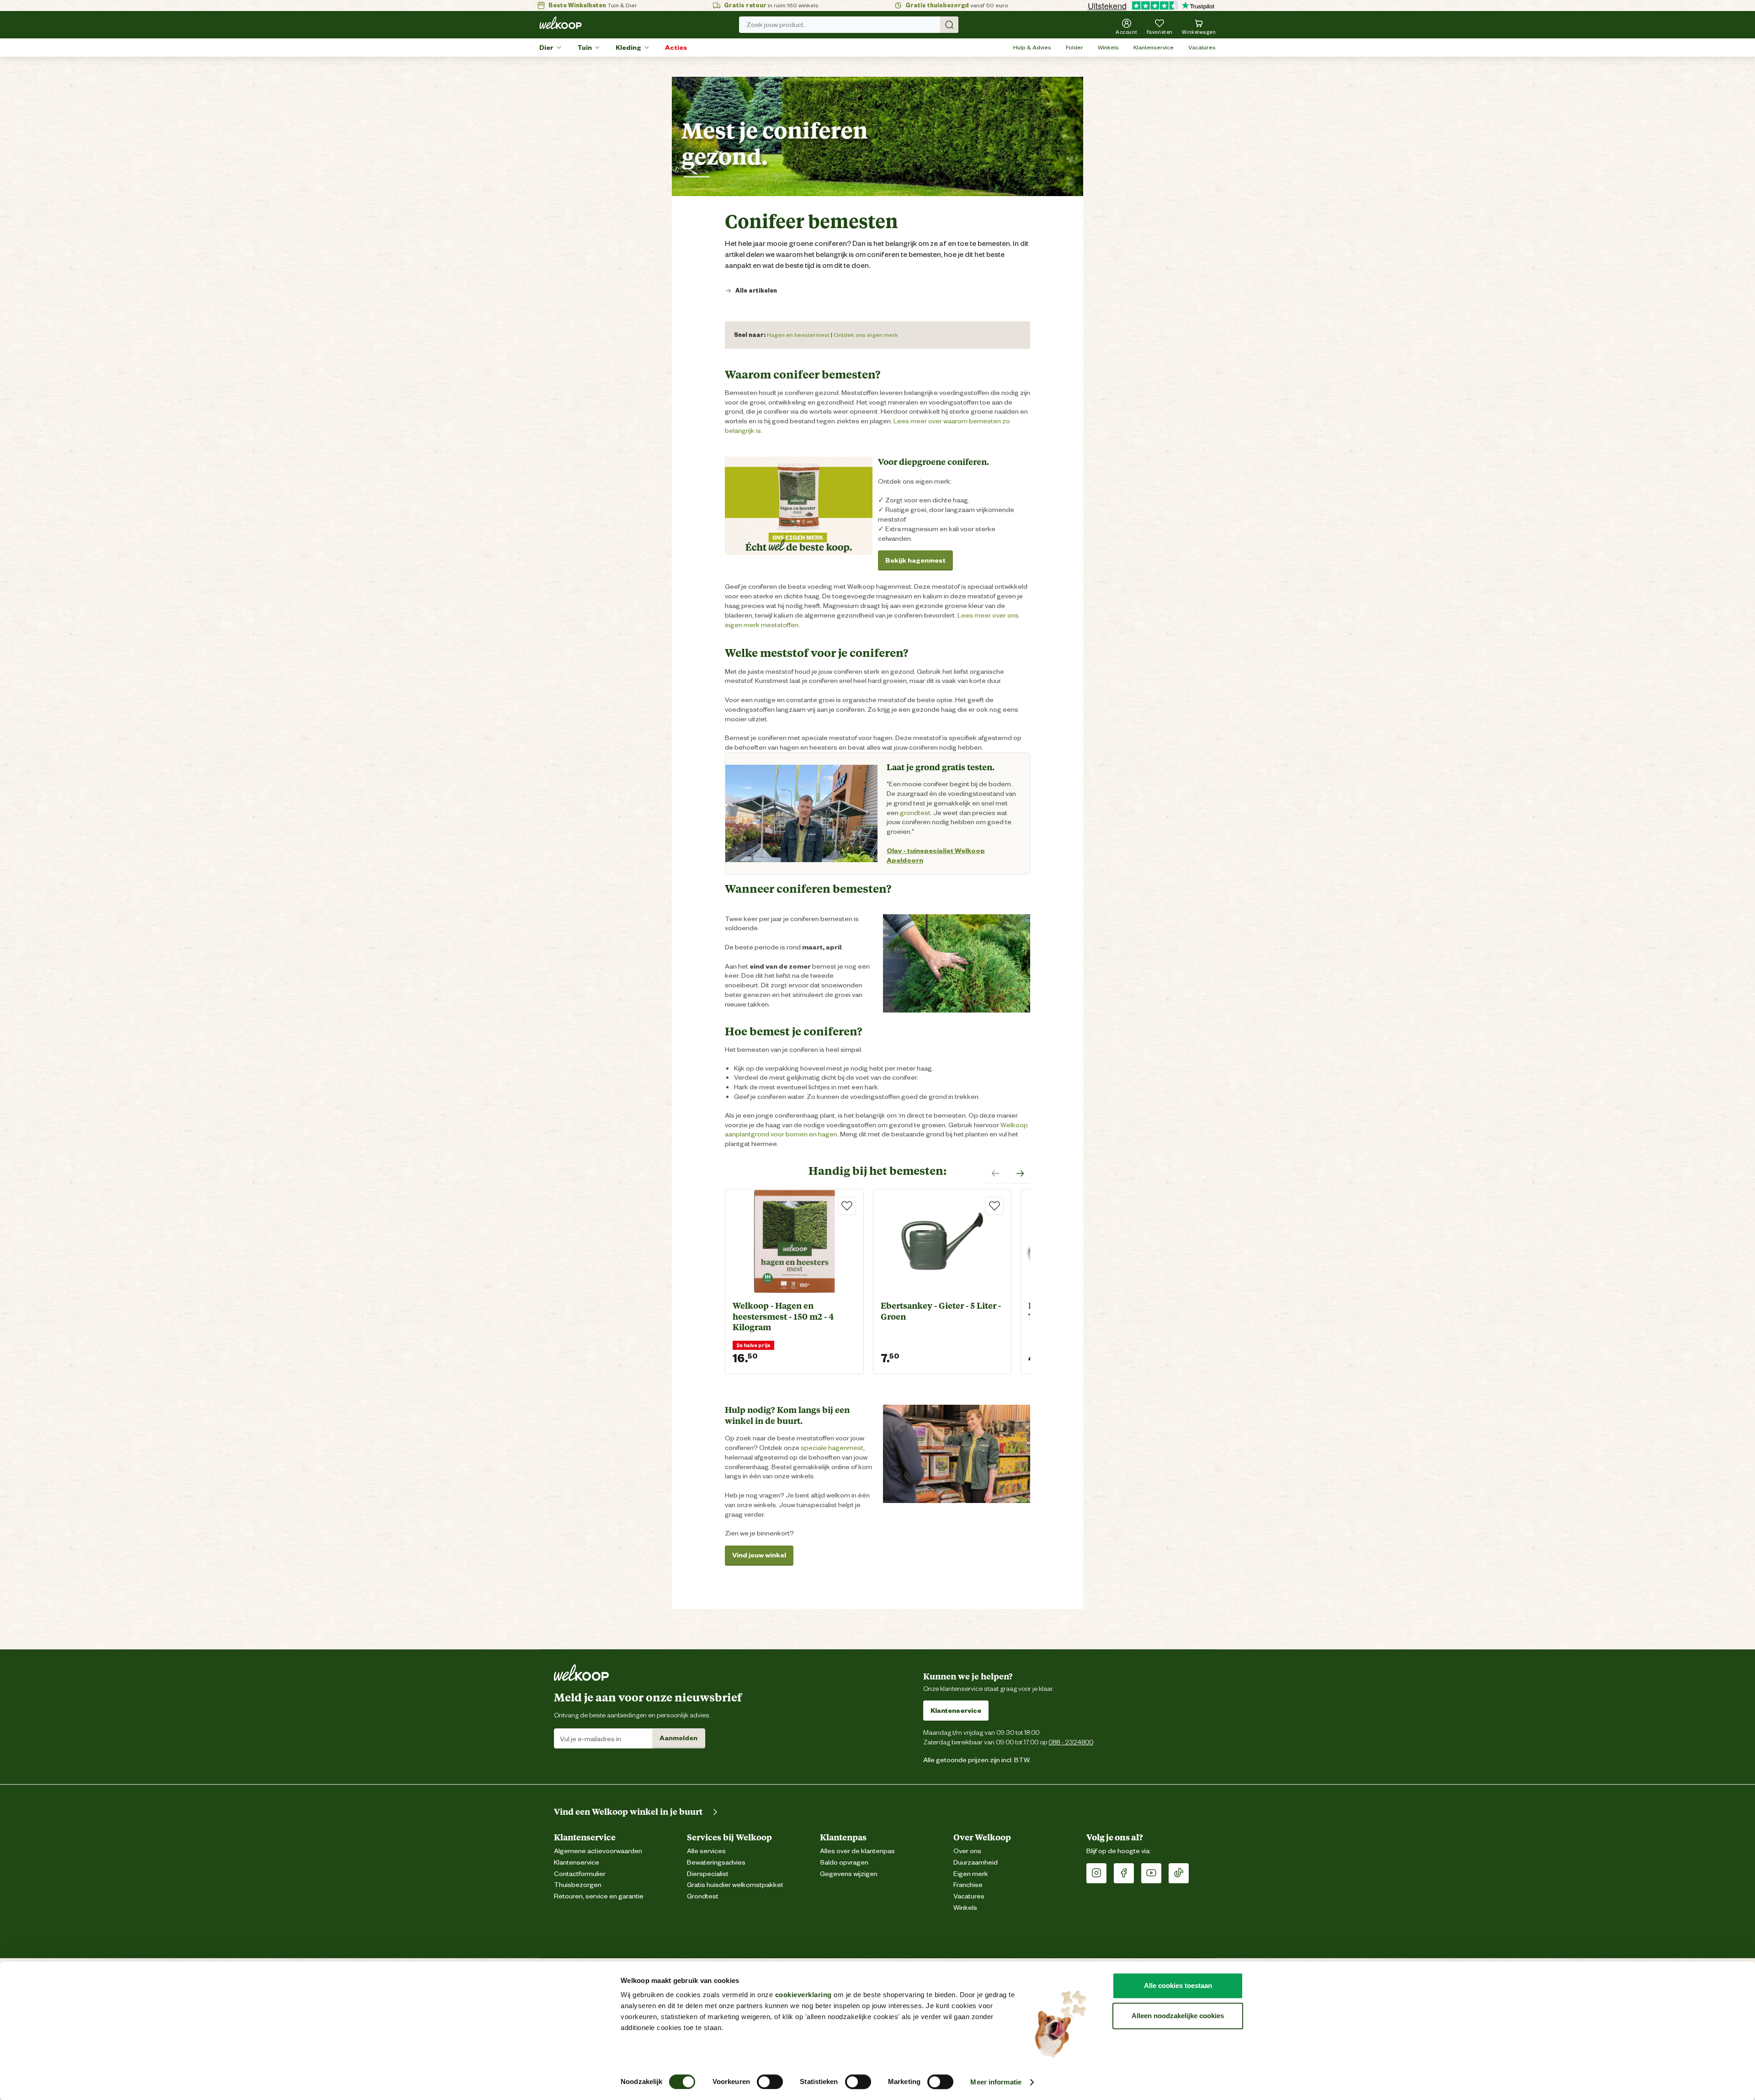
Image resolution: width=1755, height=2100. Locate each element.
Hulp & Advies (1032, 47)
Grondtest (703, 1896)
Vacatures (1202, 47)
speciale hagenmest (832, 1448)
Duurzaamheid (976, 1863)
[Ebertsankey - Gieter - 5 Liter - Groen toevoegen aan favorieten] (994, 1206)
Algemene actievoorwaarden (598, 1851)
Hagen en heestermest (798, 335)
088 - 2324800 (1071, 1742)
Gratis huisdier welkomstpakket (735, 1885)
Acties (676, 48)
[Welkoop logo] (561, 23)
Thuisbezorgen (578, 1885)
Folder (1074, 47)
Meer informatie (996, 2082)
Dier (546, 48)
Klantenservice (1154, 47)
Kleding (628, 48)
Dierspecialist (708, 1874)
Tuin (585, 48)
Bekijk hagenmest (915, 560)
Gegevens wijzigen (849, 1874)
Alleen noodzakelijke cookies (1178, 2016)
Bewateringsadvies (716, 1863)
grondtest (915, 813)
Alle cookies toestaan (1178, 1985)
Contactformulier (580, 1874)
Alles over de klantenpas (857, 1851)
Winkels (1108, 47)
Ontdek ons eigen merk (866, 335)
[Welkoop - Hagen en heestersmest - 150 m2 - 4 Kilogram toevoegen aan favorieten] (847, 1206)
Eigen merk (971, 1874)
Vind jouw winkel (759, 1555)
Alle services (706, 1851)
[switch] (770, 2082)
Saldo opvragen (844, 1863)
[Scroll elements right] (1020, 1173)
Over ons (967, 1851)
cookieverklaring (803, 1995)
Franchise (968, 1885)
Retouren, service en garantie (599, 1896)
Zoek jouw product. (776, 25)
